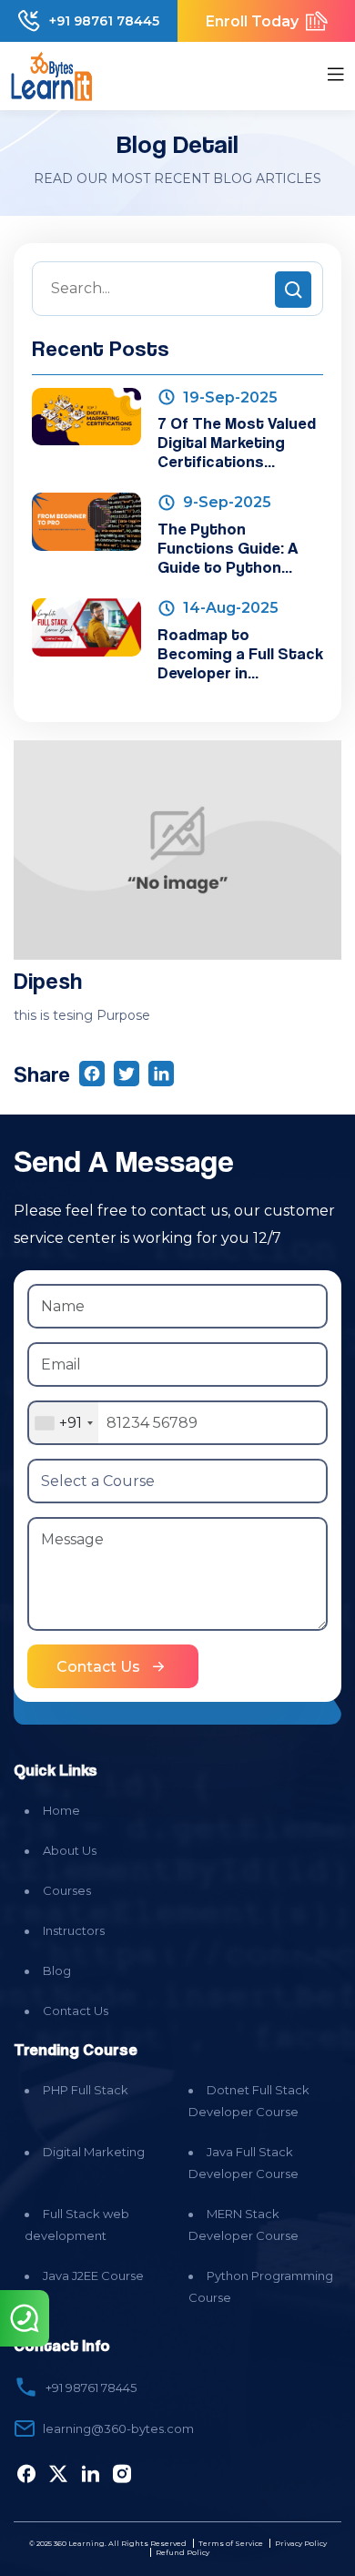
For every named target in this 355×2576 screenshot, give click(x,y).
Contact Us (76, 2011)
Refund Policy (183, 2552)
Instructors (74, 1930)
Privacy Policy (301, 2543)
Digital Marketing (94, 2152)
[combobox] (63, 1423)
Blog (57, 1970)
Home (61, 1810)
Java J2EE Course (93, 2276)
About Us (70, 1850)
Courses (67, 1890)
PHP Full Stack (86, 2090)
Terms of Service (231, 2543)
